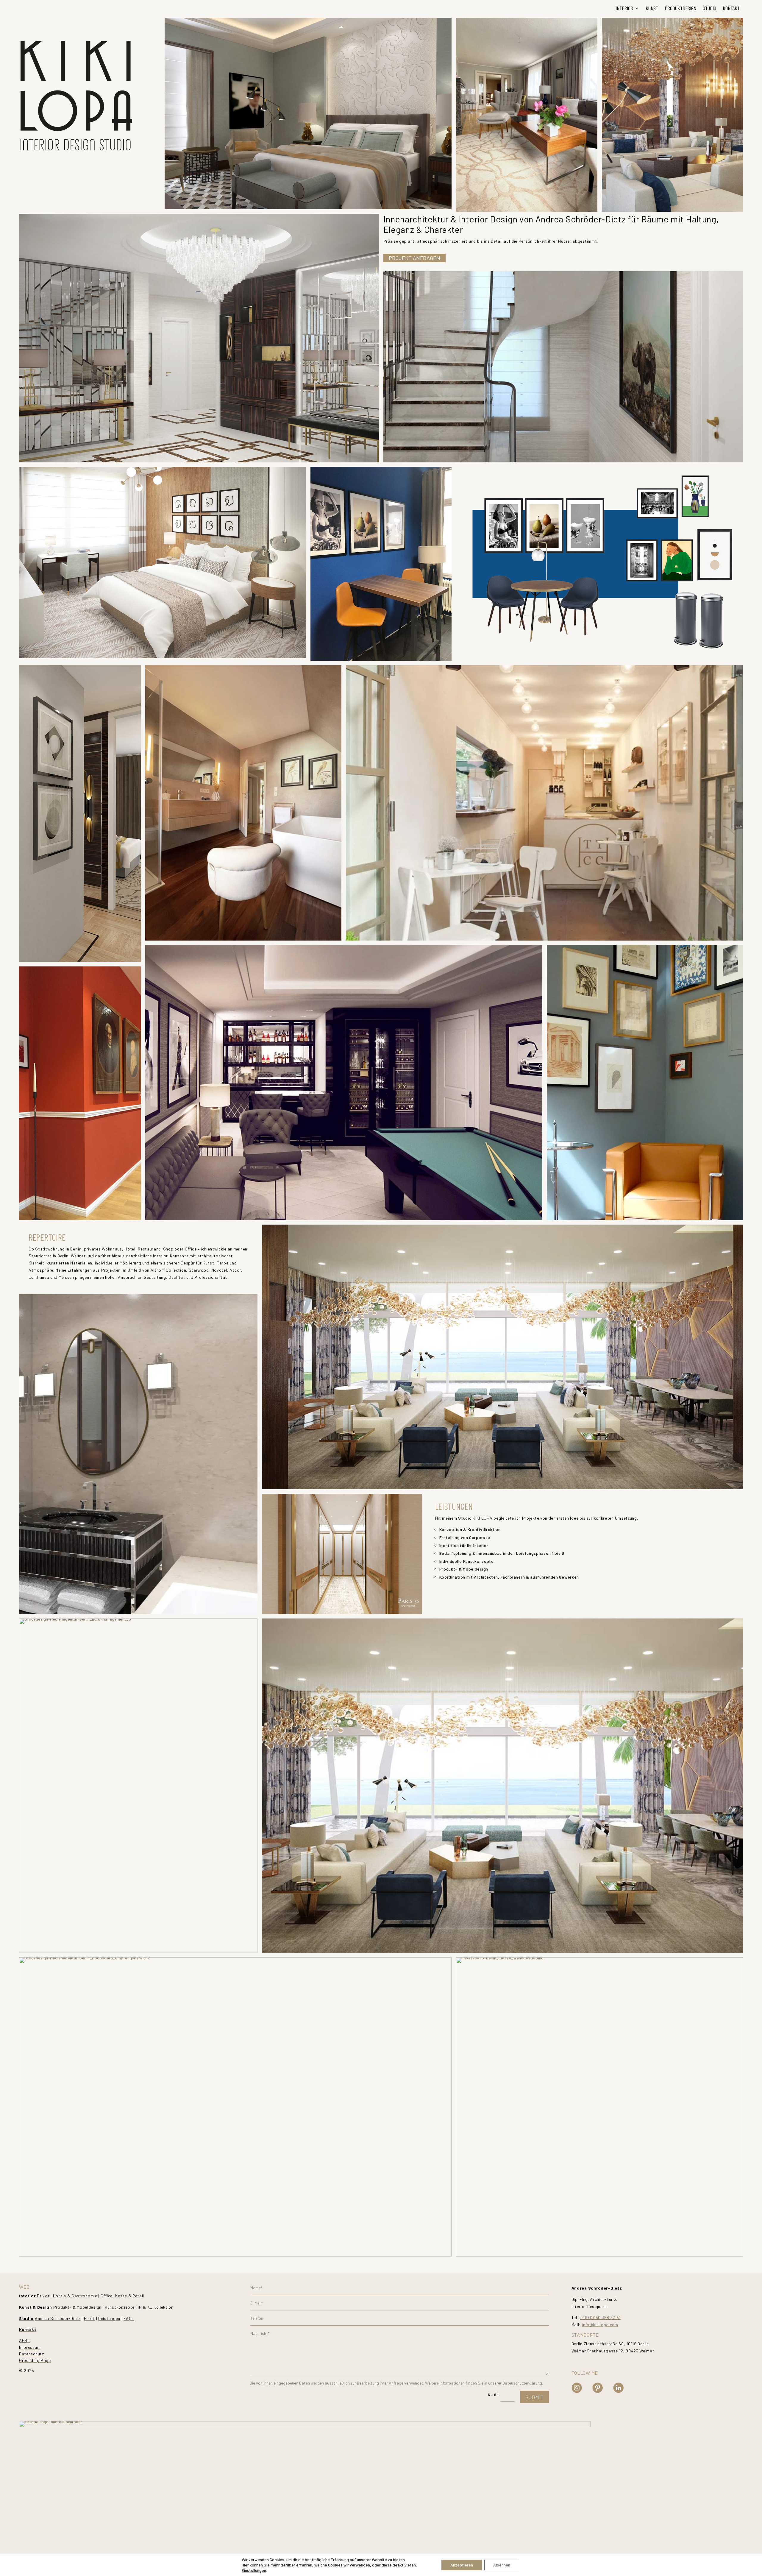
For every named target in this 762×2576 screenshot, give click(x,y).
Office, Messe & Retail (122, 2296)
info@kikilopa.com (600, 2325)
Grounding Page (35, 2360)
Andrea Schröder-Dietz (58, 2318)
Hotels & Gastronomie (75, 2296)
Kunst (652, 8)
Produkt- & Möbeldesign (77, 2307)
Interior (624, 8)
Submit (534, 2397)
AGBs (24, 2340)
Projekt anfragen (414, 258)
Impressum (30, 2347)
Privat (43, 2296)
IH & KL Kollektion (156, 2307)
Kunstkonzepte (120, 2307)
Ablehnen (502, 2565)
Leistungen (109, 2318)
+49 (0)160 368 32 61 (600, 2317)
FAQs (129, 2318)
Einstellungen (254, 2570)
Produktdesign (680, 8)
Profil (89, 2318)
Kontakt (731, 8)
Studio (709, 8)
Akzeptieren (462, 2565)
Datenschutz (32, 2354)
